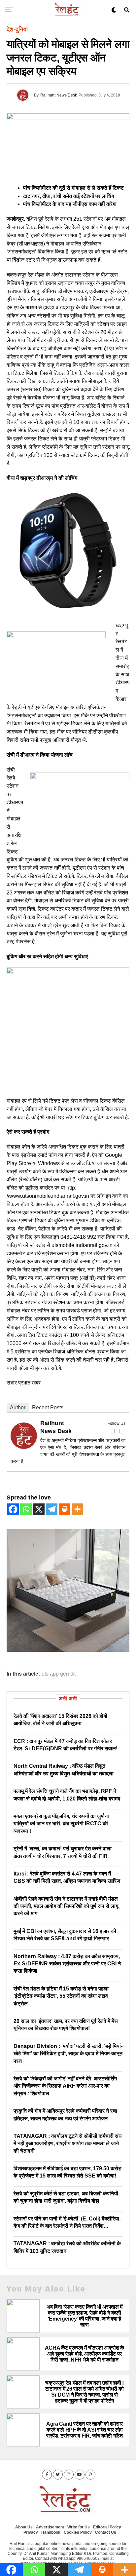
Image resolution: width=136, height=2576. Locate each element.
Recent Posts (48, 1407)
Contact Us (106, 2532)
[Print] (65, 1509)
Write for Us (79, 2527)
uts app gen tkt (59, 1674)
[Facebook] (113, 1431)
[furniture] (68, 1650)
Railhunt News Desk (59, 95)
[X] (39, 1509)
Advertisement (50, 2527)
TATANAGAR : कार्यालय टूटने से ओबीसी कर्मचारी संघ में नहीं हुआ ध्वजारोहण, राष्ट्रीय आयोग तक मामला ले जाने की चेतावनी (68, 2143)
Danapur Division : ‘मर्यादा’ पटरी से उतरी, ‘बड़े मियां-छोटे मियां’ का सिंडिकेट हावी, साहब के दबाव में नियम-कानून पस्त (68, 2054)
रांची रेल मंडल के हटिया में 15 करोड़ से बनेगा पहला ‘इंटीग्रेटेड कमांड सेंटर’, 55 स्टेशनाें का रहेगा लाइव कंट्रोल (61, 1996)
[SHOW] (68, 972)
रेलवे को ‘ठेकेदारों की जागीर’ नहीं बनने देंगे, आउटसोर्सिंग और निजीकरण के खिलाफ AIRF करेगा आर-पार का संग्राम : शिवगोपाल (65, 2086)
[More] (77, 1509)
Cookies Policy (78, 2532)
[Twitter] (121, 1431)
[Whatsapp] (26, 1509)
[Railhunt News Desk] (24, 1447)
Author (18, 1407)
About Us (24, 2527)
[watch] (68, 610)
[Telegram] (52, 1509)
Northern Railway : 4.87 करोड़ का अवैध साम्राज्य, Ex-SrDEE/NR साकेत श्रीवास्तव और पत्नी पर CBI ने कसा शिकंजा (67, 1964)
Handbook (51, 2532)
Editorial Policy (107, 2527)
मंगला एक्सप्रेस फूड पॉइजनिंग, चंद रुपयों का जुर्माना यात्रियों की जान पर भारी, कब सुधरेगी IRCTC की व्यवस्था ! (61, 1824)
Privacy (31, 2532)
